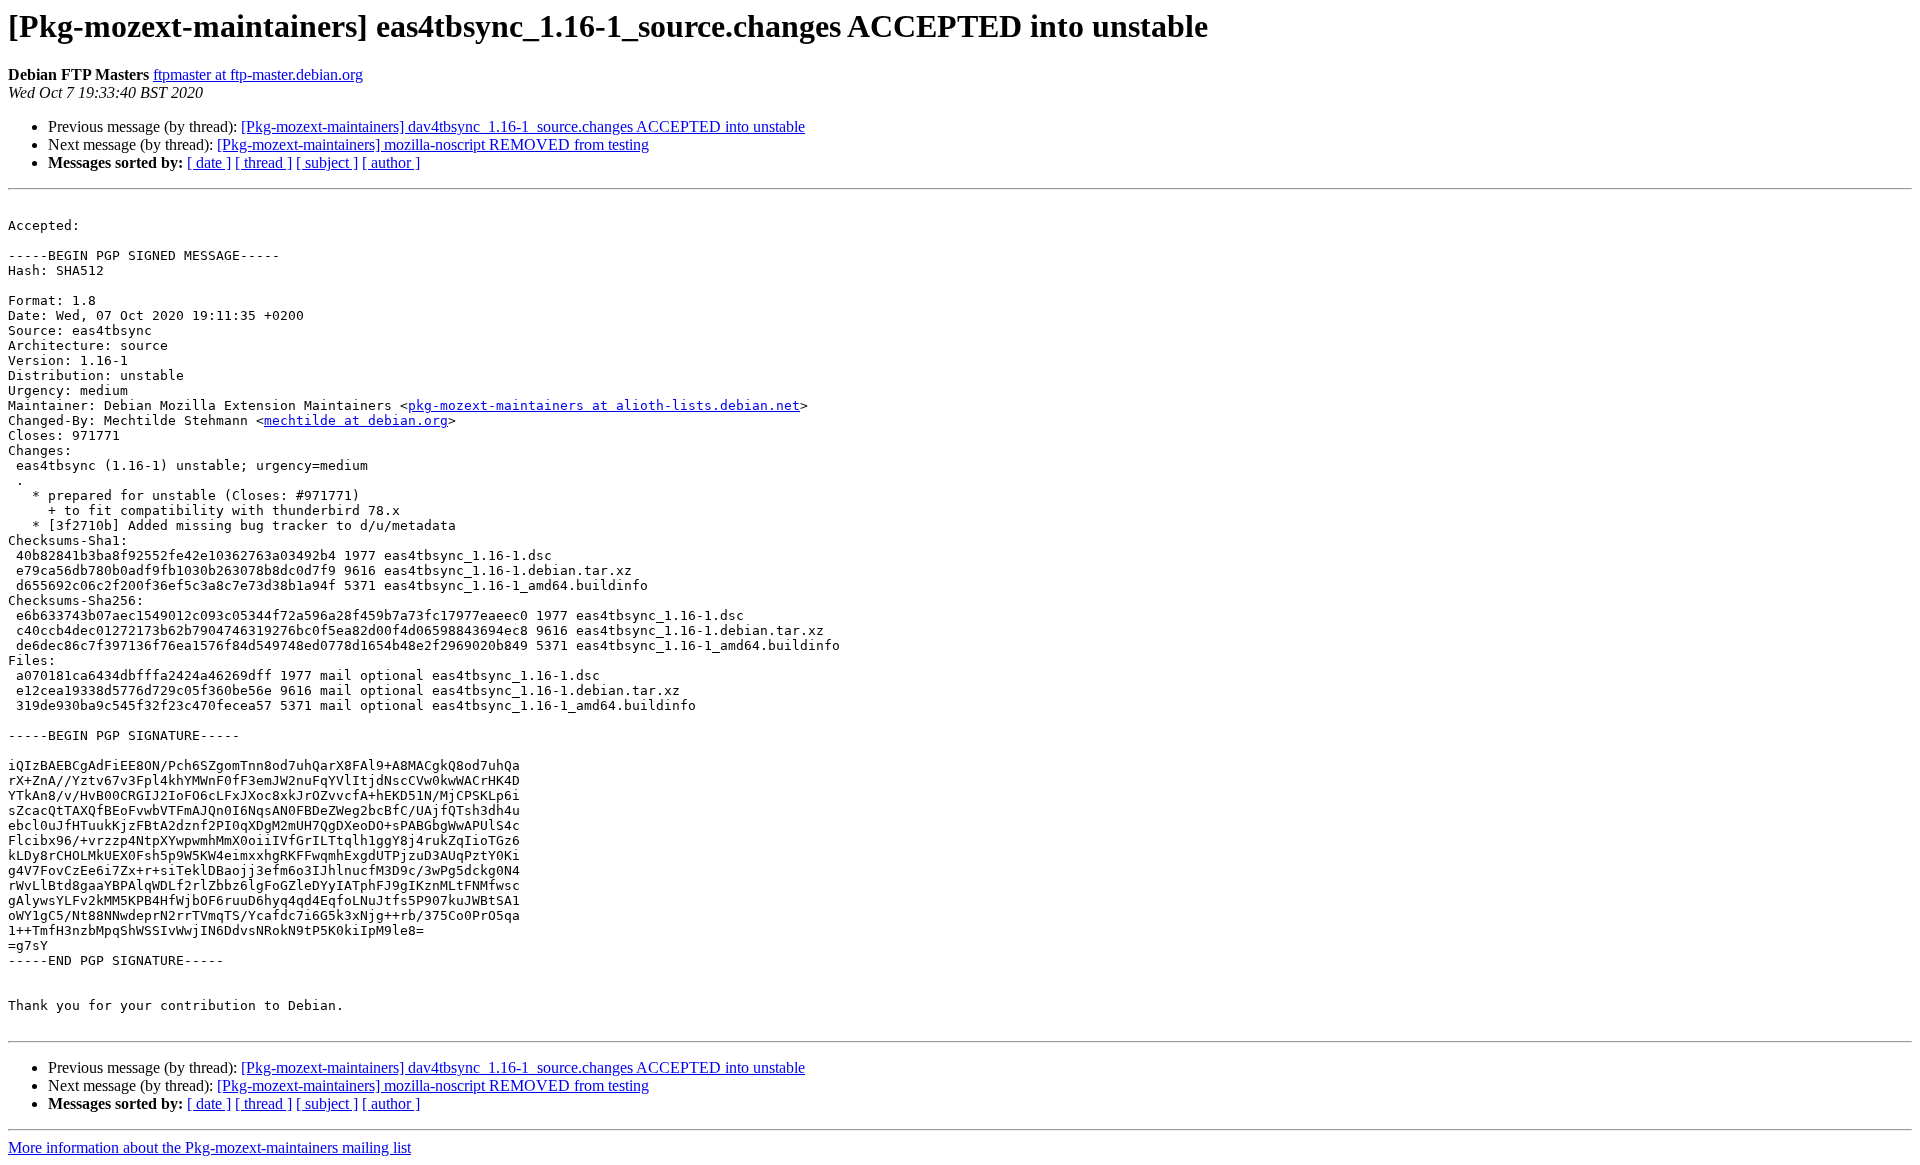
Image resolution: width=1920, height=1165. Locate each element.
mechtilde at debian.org (356, 420)
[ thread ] (263, 162)
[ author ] (391, 162)
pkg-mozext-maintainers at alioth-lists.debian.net (604, 405)
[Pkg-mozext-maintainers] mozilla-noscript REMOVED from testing (433, 144)
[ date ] (209, 162)
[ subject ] (327, 162)
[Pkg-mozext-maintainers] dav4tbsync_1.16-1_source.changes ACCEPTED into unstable (523, 126)
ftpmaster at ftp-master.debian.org (258, 74)
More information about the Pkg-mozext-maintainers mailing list (209, 1147)
